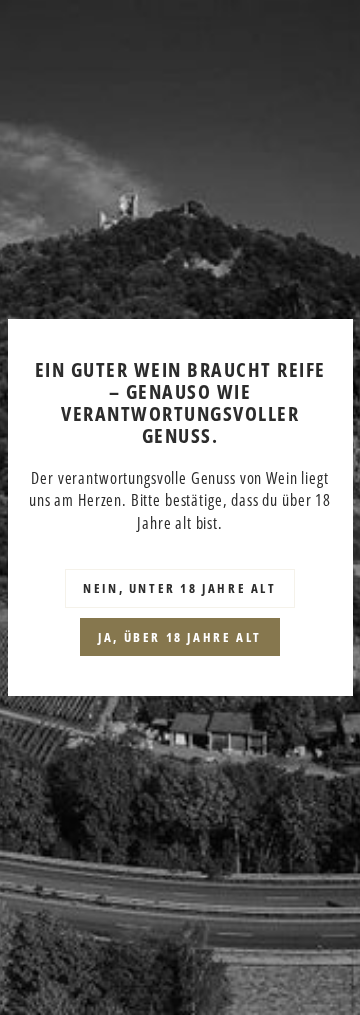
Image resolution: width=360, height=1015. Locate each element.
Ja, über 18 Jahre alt (180, 637)
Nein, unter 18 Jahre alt (179, 588)
